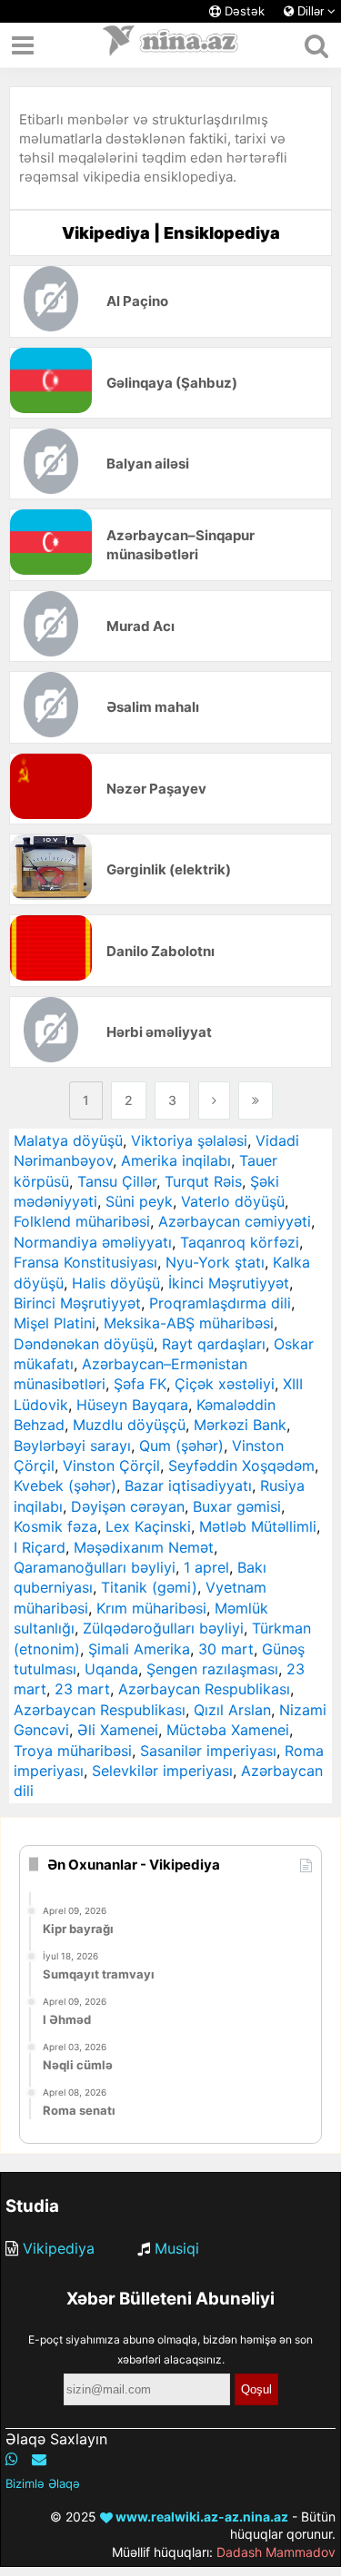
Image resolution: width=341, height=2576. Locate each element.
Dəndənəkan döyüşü (84, 1344)
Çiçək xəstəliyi (225, 1384)
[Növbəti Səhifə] (214, 1100)
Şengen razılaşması (212, 1669)
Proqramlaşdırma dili (220, 1303)
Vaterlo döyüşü (233, 1201)
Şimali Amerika (139, 1649)
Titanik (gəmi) (149, 1587)
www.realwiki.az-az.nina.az (201, 2517)
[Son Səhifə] (256, 1100)
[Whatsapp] (12, 2459)
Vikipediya (59, 2248)
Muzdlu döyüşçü (129, 1425)
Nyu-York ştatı (215, 1262)
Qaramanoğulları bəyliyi (95, 1567)
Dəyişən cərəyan (128, 1506)
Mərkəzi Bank (240, 1425)
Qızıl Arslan (232, 1710)
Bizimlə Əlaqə (43, 2483)
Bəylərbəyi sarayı (72, 1446)
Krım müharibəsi (151, 1608)
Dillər (311, 11)
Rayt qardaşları (214, 1344)
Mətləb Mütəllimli (258, 1526)
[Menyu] (23, 45)
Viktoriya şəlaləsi (189, 1140)
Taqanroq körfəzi (240, 1242)
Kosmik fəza (55, 1526)
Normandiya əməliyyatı (93, 1242)
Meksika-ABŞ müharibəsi (189, 1323)
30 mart (226, 1649)
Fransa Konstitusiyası (85, 1262)
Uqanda (111, 1669)
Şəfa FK (140, 1384)
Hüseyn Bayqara (132, 1405)
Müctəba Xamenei (228, 1730)
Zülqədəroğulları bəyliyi (163, 1628)
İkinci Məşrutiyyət (229, 1283)
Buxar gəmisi (237, 1506)
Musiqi (177, 2248)
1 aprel (206, 1567)
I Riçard (40, 1547)
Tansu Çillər (117, 1181)
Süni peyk (139, 1201)
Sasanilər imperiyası (208, 1751)
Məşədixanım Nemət (144, 1547)
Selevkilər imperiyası (162, 1771)
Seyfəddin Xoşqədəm (241, 1466)
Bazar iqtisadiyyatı (188, 1485)
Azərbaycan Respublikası (204, 1689)
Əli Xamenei (118, 1730)
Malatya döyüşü (68, 1140)
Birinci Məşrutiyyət (77, 1303)
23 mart (82, 1689)
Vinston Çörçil (111, 1466)
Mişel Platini (55, 1323)
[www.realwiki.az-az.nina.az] (171, 45)
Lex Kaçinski (148, 1526)
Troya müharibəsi (73, 1751)
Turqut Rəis (203, 1181)
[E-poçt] (39, 2459)
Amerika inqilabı (176, 1160)
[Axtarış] (316, 45)
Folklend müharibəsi (82, 1221)
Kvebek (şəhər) (65, 1485)
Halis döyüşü (116, 1283)
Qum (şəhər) (181, 1446)
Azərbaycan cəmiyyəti (235, 1221)
